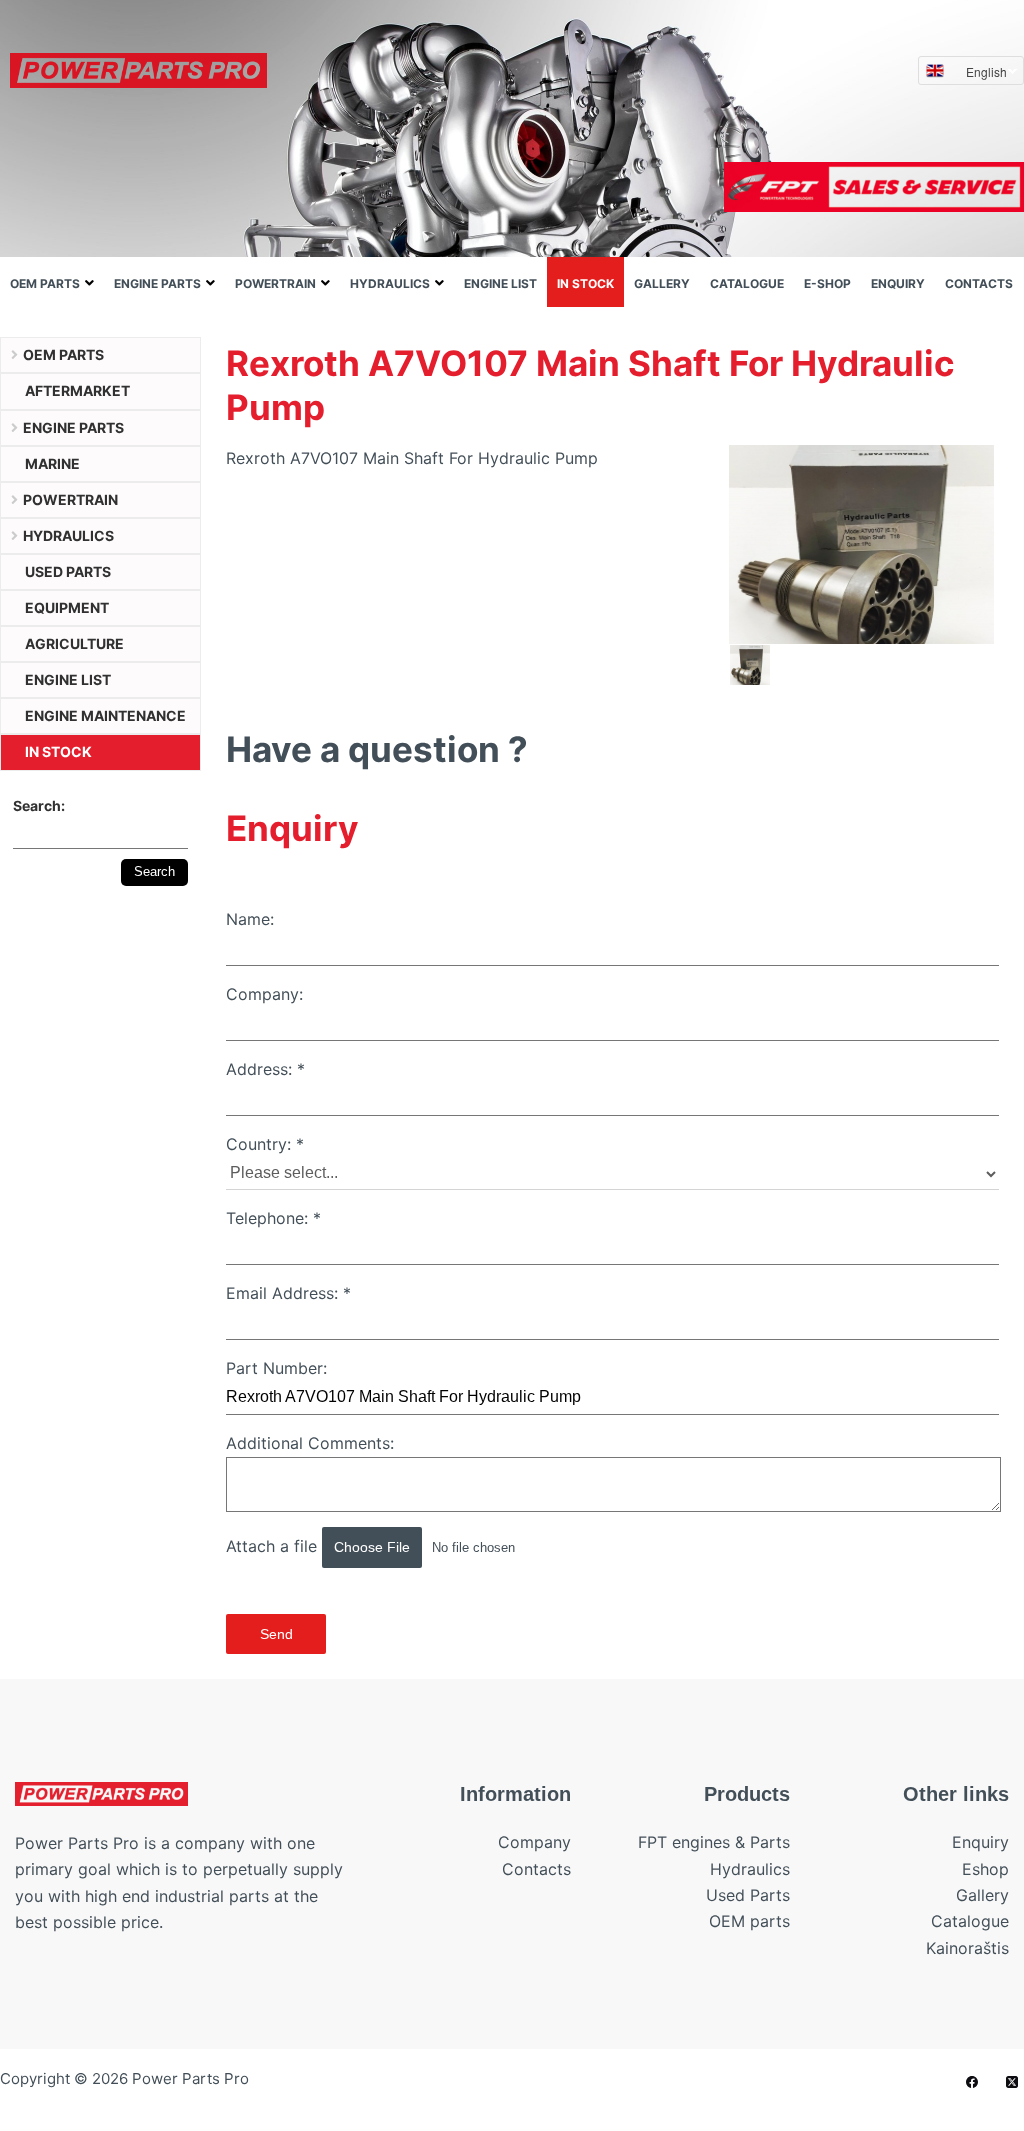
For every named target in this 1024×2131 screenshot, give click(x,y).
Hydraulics (390, 283)
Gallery (662, 283)
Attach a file (274, 1546)
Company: (264, 994)
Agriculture (74, 643)
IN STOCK (585, 283)
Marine (52, 463)
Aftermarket (77, 390)
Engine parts (157, 283)
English (986, 71)
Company (534, 1842)
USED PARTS (68, 571)
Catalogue (747, 283)
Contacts (979, 283)
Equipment (67, 607)
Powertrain (275, 283)
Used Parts (748, 1895)
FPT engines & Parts (714, 1842)
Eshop (985, 1869)
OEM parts (45, 283)
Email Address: (288, 1293)
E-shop (827, 283)
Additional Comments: (310, 1443)
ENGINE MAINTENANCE (105, 715)
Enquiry (898, 283)
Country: (265, 1144)
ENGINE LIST (500, 283)
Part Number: (276, 1368)
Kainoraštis (967, 1948)
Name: (250, 919)
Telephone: (273, 1218)
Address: (265, 1069)
